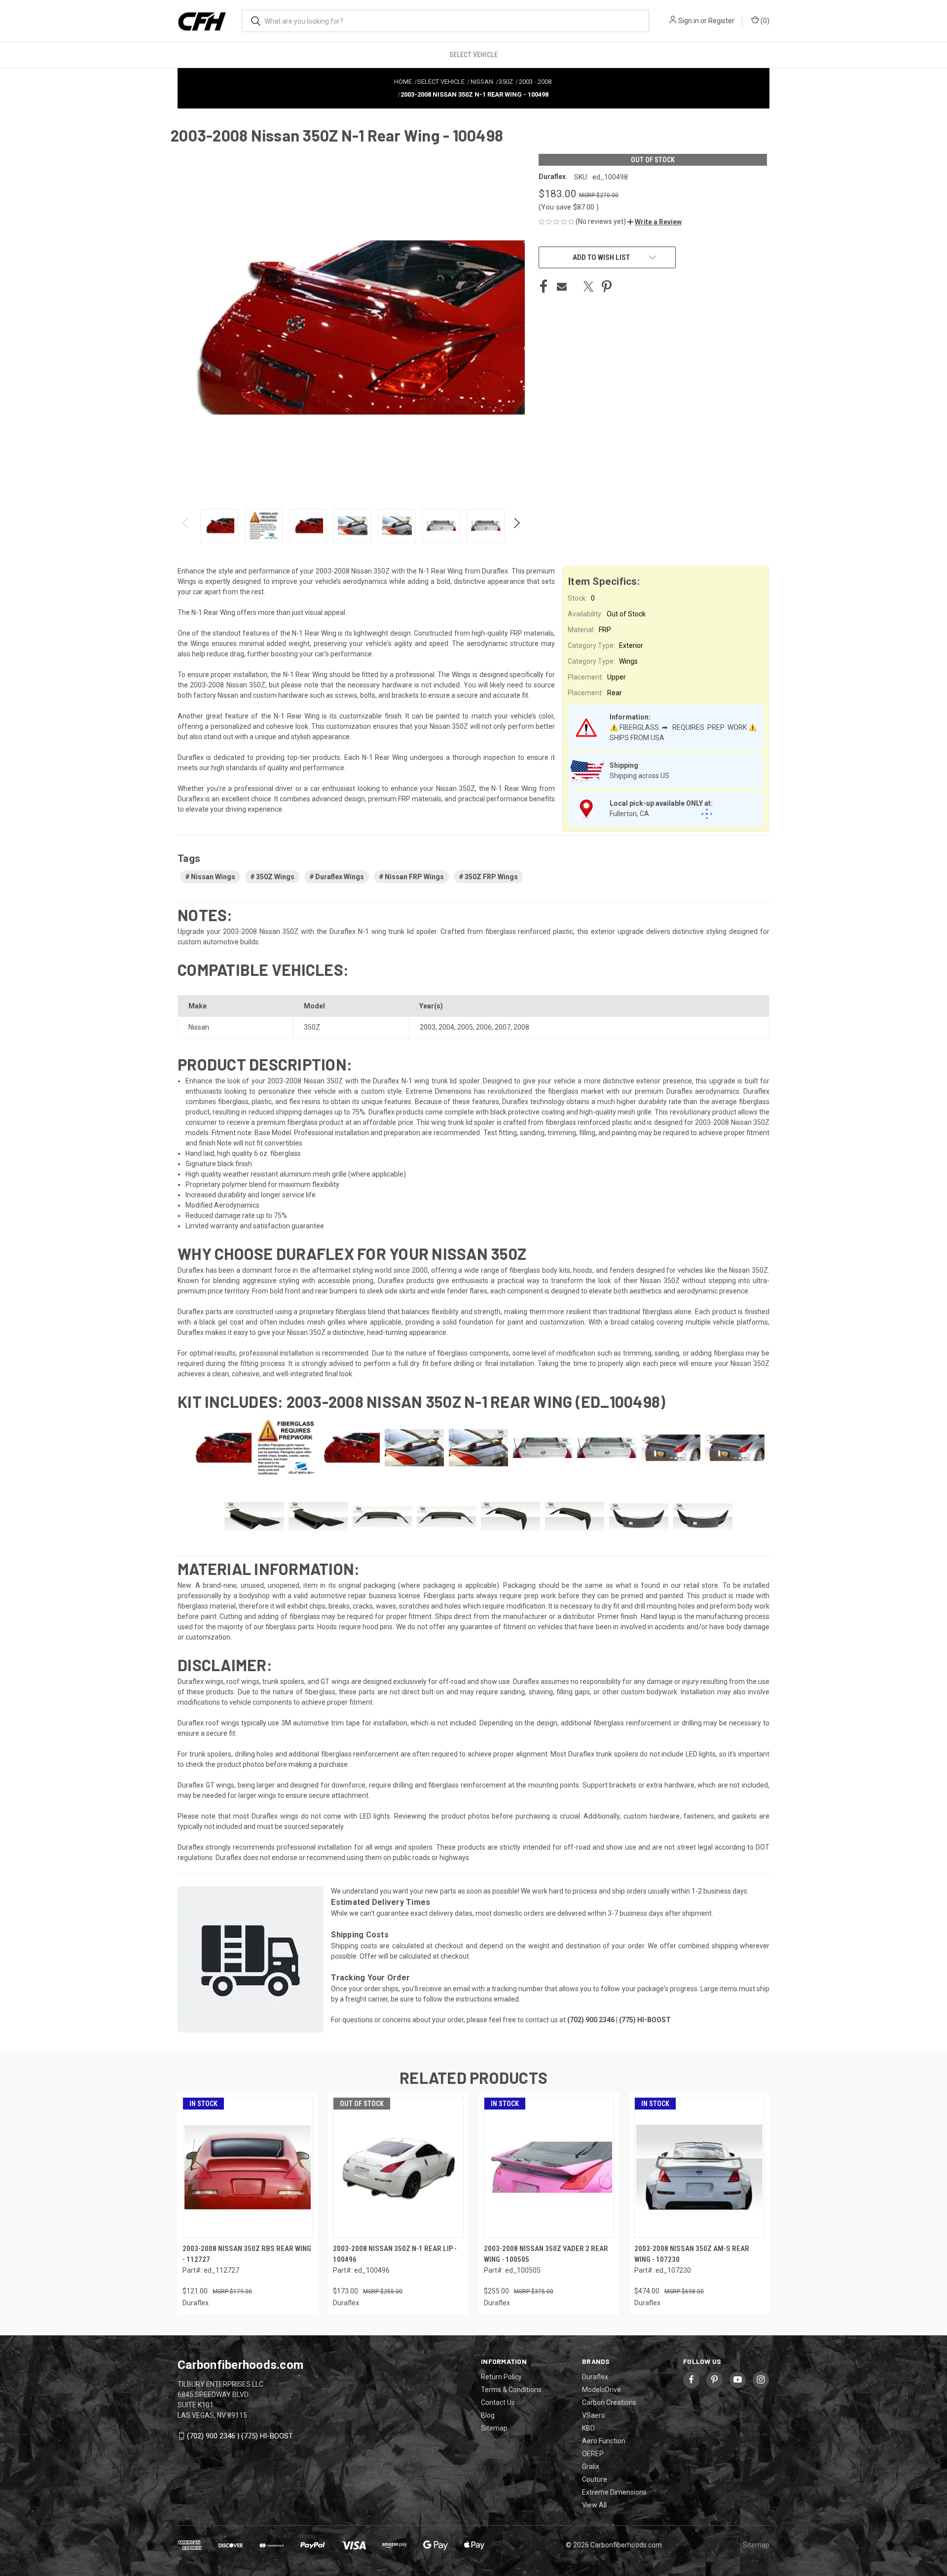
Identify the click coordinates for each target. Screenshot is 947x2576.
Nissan (199, 1027)
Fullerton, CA (629, 814)
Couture (595, 2479)
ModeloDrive (601, 2390)
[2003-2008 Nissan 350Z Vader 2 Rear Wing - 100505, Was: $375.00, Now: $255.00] (549, 2167)
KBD (588, 2428)
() (764, 21)
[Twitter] (588, 286)
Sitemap (494, 2428)
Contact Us (498, 2402)
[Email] (562, 286)
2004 (446, 1027)
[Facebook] (544, 286)
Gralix (591, 2467)
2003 (428, 1027)
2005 (465, 1027)
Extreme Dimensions (614, 2492)
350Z (312, 1027)
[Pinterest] (607, 286)
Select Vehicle (473, 55)
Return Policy (501, 2377)
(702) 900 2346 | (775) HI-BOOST (240, 2436)
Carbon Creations (609, 2402)
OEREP (593, 2454)
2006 (484, 1027)
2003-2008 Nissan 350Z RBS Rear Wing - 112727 (247, 2254)
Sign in (689, 21)
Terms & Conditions (511, 2390)
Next (516, 526)
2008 (521, 1027)
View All (594, 2505)
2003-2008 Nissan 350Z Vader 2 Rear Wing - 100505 (546, 2254)
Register (721, 21)
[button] (655, 222)
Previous (186, 526)
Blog (488, 2415)
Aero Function (604, 2441)
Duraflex (595, 2377)
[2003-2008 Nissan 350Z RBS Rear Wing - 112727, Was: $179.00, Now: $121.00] (248, 2167)
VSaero (594, 2415)
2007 (503, 1027)
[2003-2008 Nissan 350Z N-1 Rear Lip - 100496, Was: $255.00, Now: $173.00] (398, 2167)
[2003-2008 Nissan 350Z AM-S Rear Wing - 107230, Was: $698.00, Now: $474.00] (699, 2167)
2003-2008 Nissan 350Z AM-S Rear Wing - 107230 (692, 2254)
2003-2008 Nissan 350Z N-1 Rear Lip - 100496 (395, 2254)
